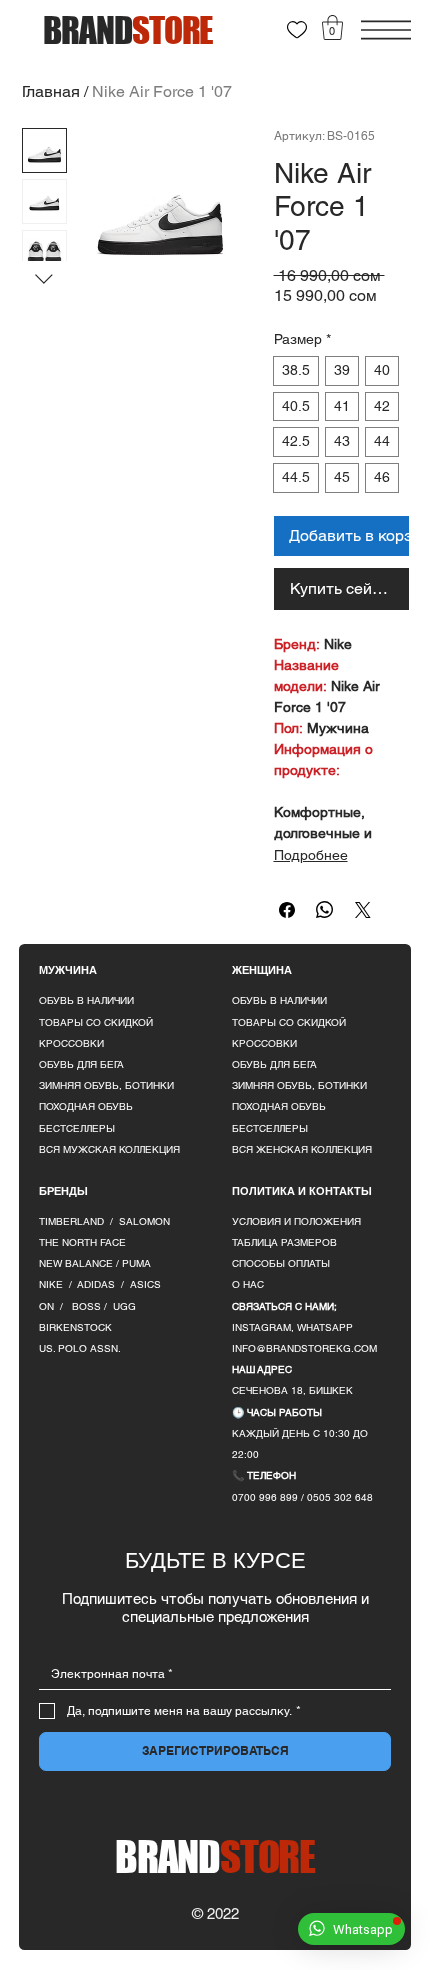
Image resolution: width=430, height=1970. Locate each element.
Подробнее (311, 855)
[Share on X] (363, 910)
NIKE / (58, 1284)
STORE (215, 1856)
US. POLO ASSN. (80, 1348)
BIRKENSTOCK (75, 1327)
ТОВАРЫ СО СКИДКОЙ (96, 1022)
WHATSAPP (325, 1327)
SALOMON (144, 1221)
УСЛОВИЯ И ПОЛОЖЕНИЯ (296, 1221)
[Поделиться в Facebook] (287, 910)
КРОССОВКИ (71, 1043)
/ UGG (120, 1306)
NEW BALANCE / (80, 1263)
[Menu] (386, 30)
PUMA (136, 1263)
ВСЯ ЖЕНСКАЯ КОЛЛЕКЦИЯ (302, 1149)
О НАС (248, 1284)
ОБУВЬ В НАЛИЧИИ (86, 1000)
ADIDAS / (103, 1284)
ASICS (145, 1284)
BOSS (88, 1306)
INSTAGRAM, (264, 1327)
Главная (51, 91)
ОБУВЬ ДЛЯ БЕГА (81, 1064)
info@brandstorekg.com (304, 1348)
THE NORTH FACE (82, 1242)
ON (46, 1306)
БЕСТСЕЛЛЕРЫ (77, 1128)
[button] (332, 27)
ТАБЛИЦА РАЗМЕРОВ (284, 1242)
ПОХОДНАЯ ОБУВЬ (86, 1106)
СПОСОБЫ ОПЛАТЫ (281, 1263)
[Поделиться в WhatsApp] (325, 910)
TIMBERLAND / (79, 1221)
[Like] (297, 30)
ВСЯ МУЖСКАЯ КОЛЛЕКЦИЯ (109, 1149)
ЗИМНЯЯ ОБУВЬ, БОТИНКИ (106, 1085)
